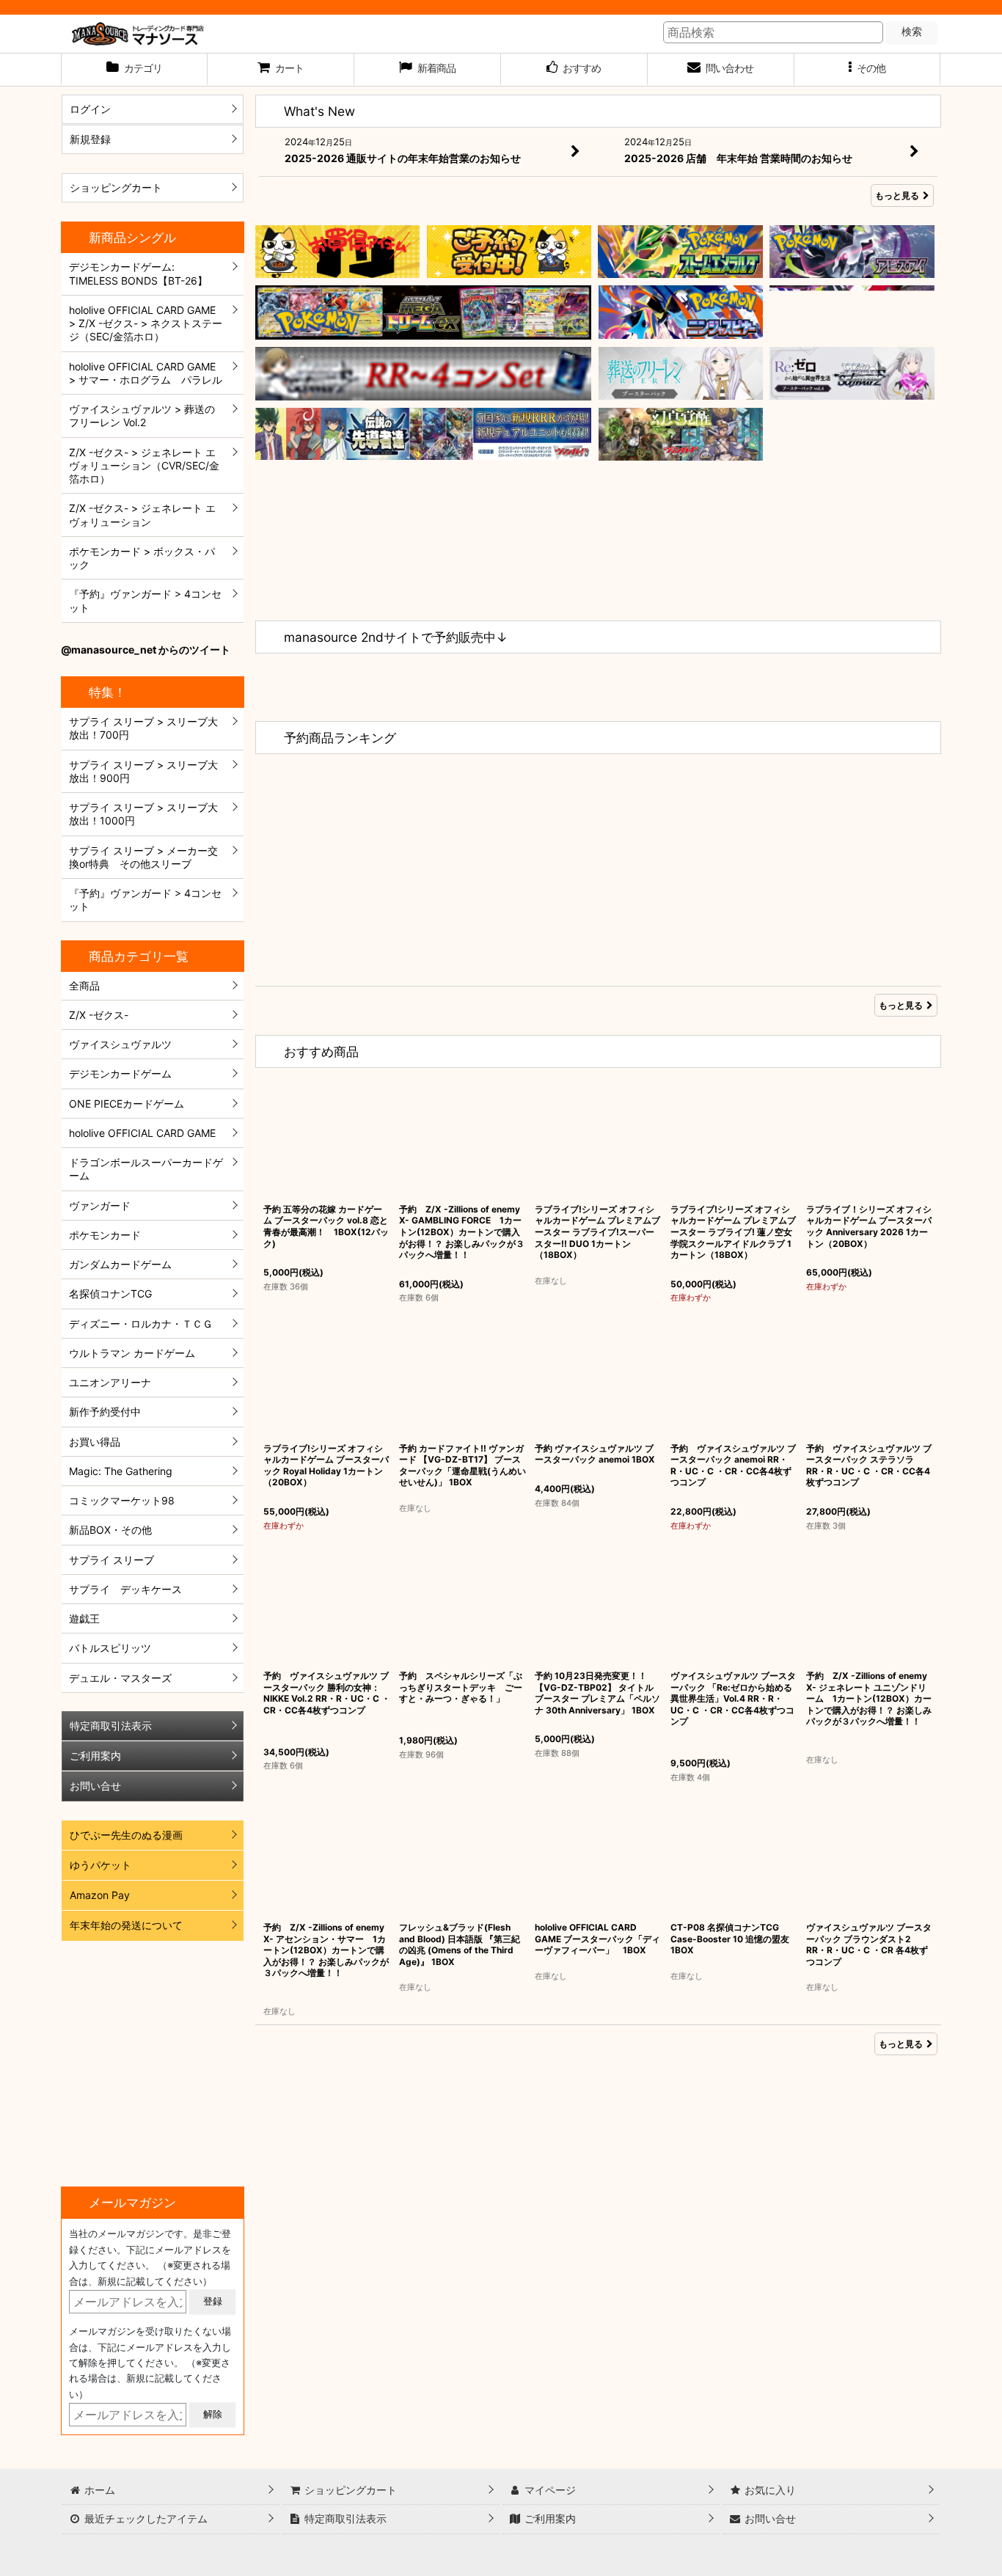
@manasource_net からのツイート (146, 650)
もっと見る (897, 195)
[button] (868, 70)
